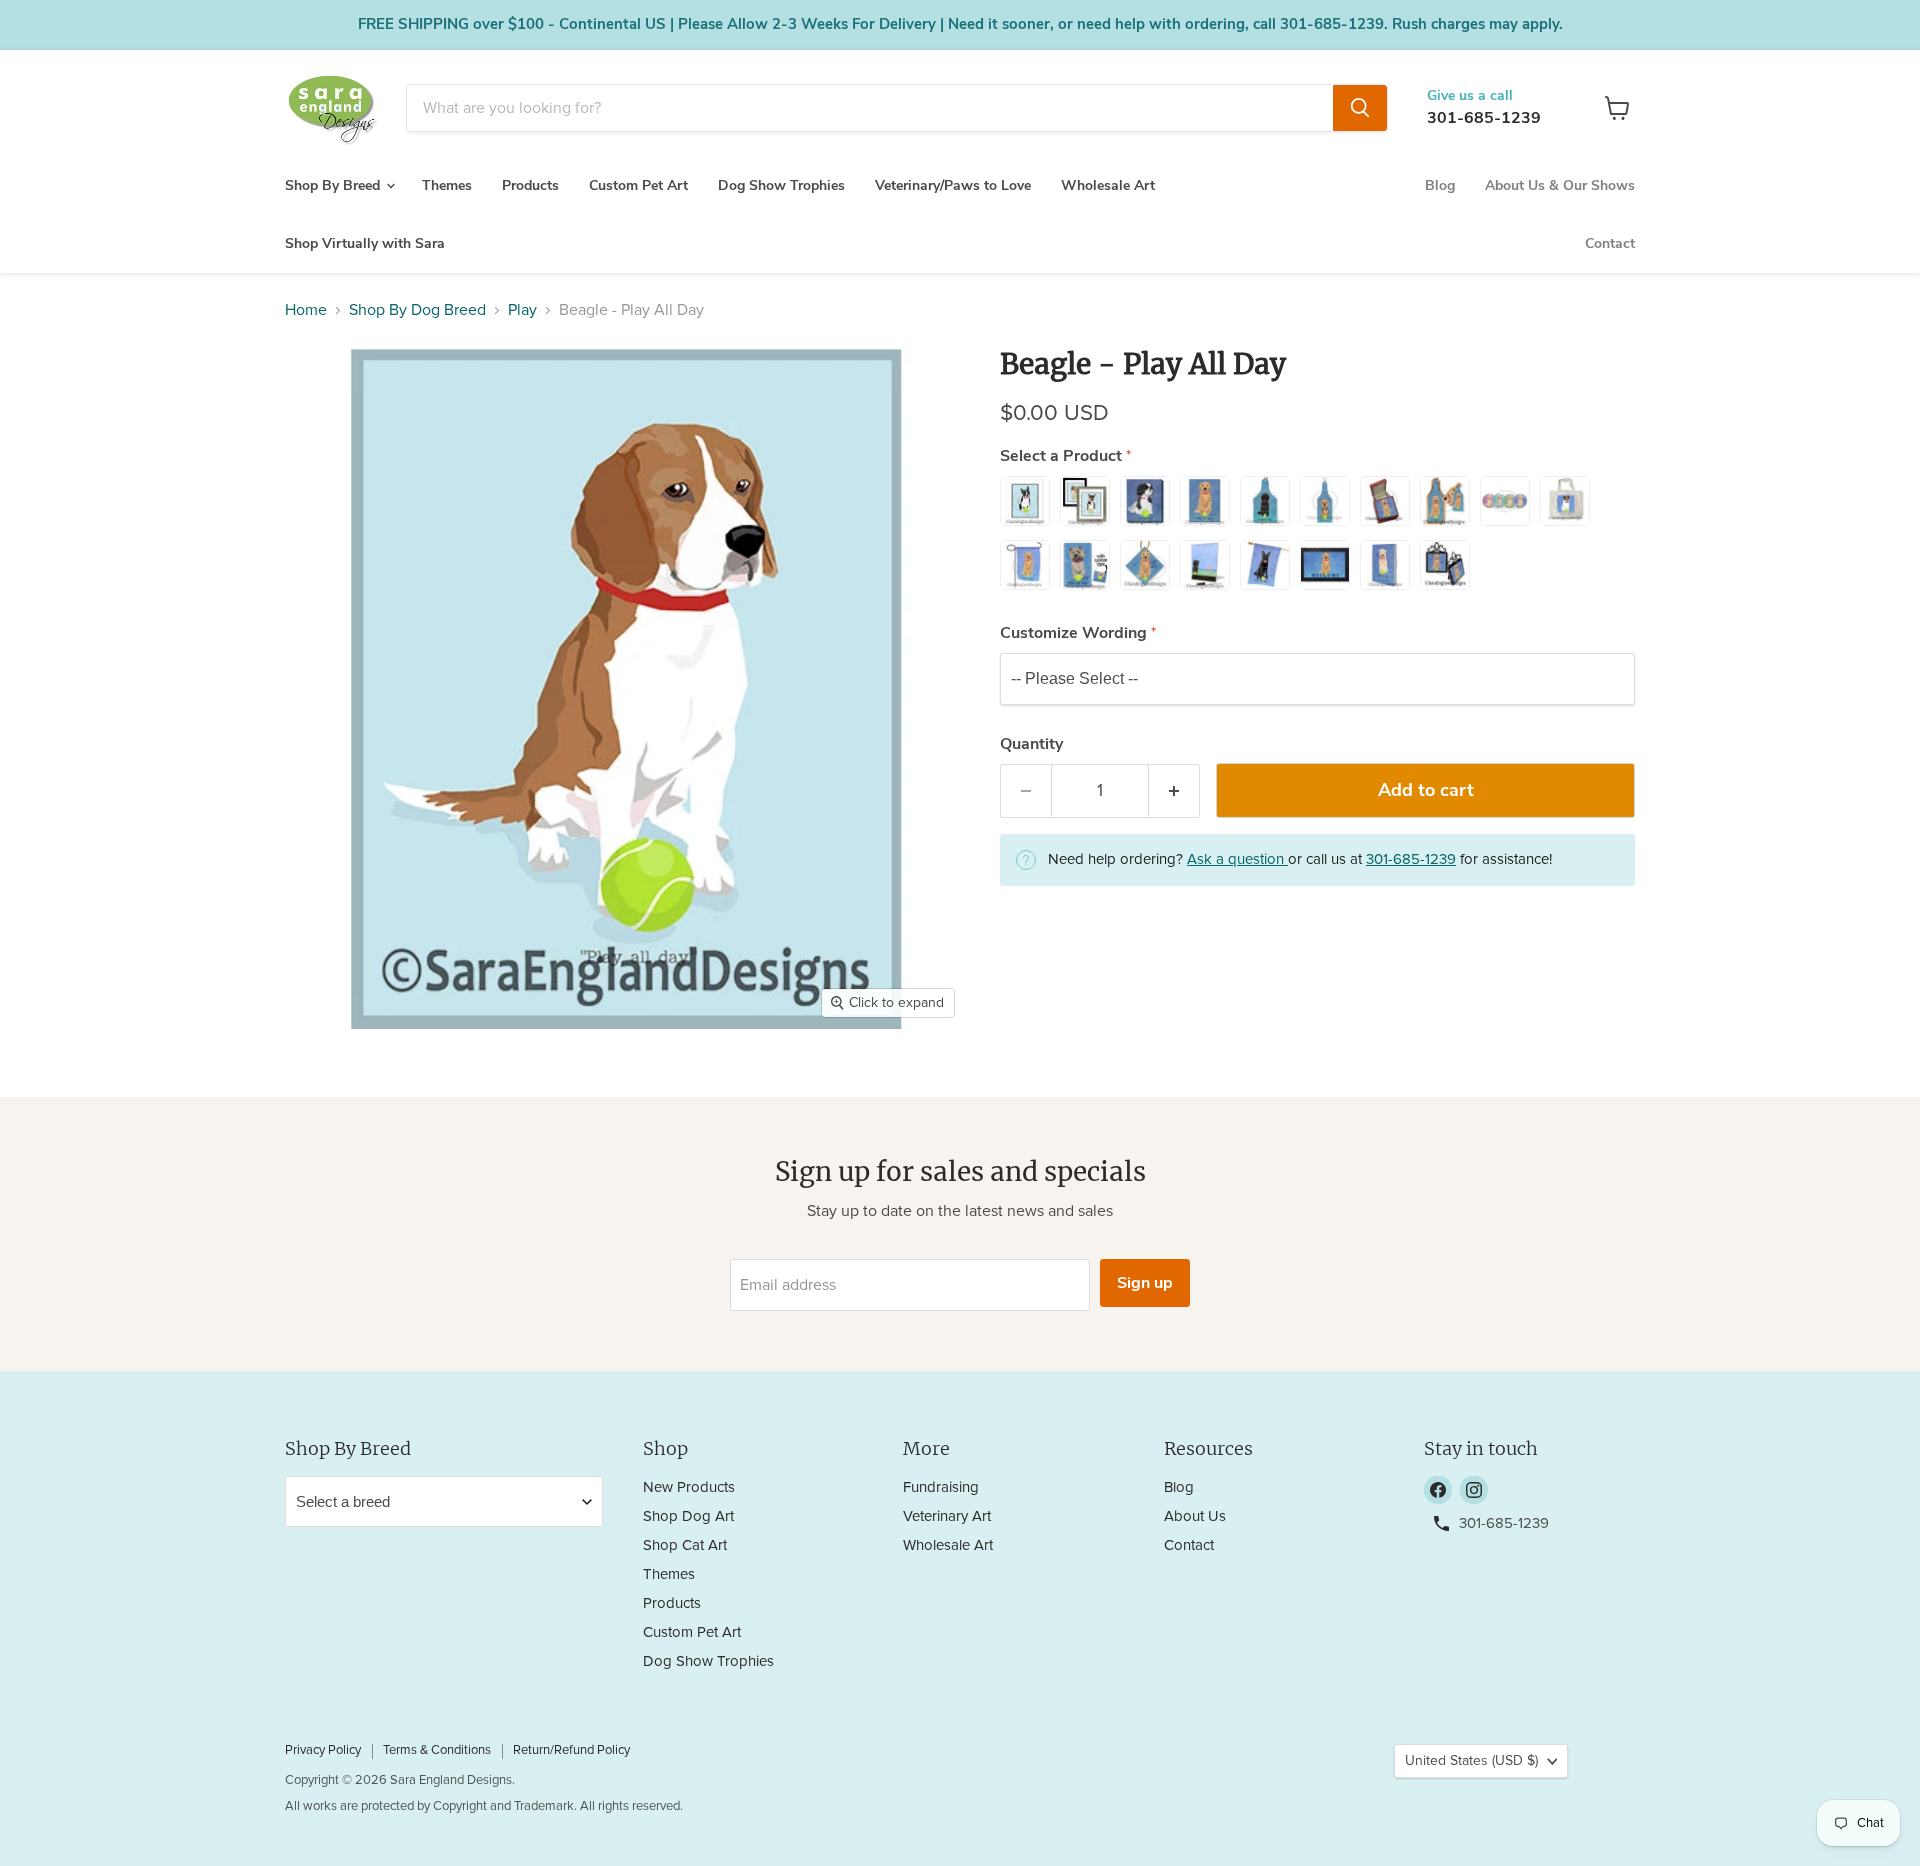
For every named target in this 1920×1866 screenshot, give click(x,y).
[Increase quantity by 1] (1174, 791)
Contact (1610, 243)
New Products (689, 1487)
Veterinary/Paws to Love (953, 185)
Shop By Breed (334, 185)
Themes (447, 185)
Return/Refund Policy (571, 1750)
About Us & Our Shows (1560, 185)
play (522, 310)
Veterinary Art (947, 1516)
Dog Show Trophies (781, 185)
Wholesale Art (1108, 185)
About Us (1195, 1516)
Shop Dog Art (688, 1516)
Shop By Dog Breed (417, 310)
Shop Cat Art (685, 1545)
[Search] (1360, 108)
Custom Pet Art (638, 185)
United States (1471, 1761)
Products (530, 185)
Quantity (1031, 744)
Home (306, 310)
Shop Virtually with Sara (365, 243)
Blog (1440, 185)
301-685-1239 (1484, 118)
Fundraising (941, 1487)
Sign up (1145, 1283)
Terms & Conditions (437, 1750)
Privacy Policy (323, 1750)
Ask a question (1237, 859)
